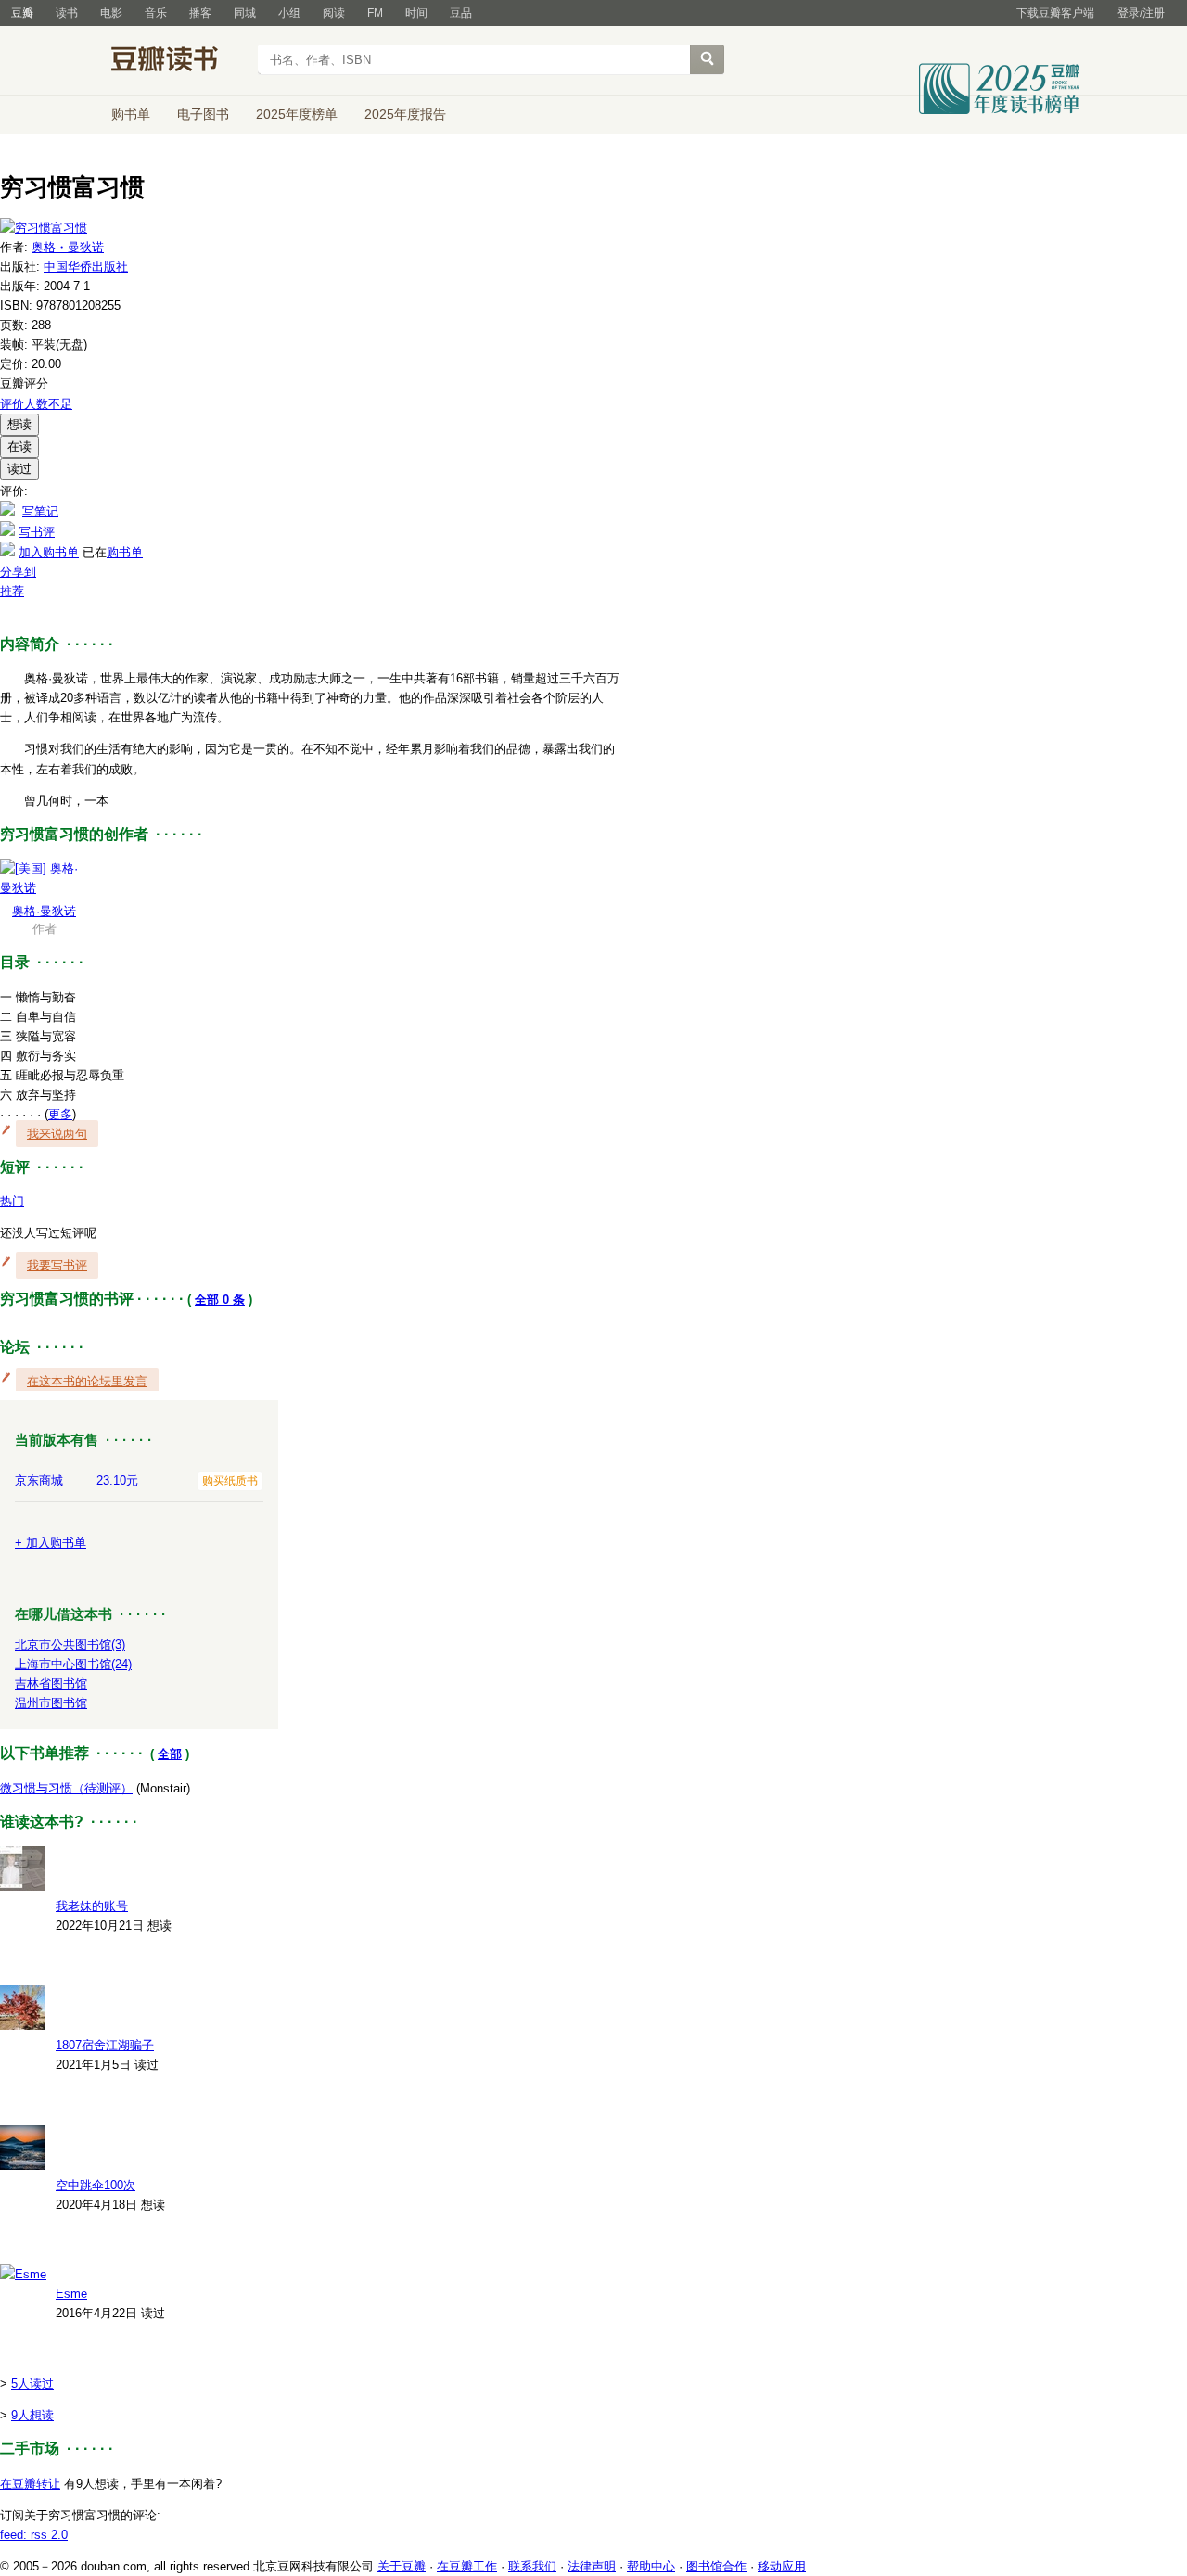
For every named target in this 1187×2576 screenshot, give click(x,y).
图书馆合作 (716, 2566)
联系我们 (532, 2566)
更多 (60, 1114)
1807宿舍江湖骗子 (105, 2045)
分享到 (18, 572)
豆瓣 (22, 13)
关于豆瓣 (402, 2566)
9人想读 (32, 2415)
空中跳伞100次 (96, 2185)
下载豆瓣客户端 (1055, 13)
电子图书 (203, 114)
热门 (12, 1201)
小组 (289, 13)
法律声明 (592, 2566)
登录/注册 (1141, 13)
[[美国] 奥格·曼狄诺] (44, 888)
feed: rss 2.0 (34, 2535)
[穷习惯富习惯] (44, 228)
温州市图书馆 (51, 1703)
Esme (71, 2294)
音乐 (156, 13)
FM (375, 13)
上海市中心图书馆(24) (73, 1664)
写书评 (37, 532)
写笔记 (40, 511)
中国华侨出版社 (86, 267)
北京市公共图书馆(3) (70, 1645)
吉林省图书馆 (51, 1683)
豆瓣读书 (179, 61)
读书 (67, 13)
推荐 (12, 591)
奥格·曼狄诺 (44, 911)
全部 (170, 1754)
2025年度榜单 (297, 114)
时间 (416, 13)
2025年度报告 (405, 114)
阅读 (334, 13)
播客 (200, 13)
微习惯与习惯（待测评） (66, 1788)
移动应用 (782, 2566)
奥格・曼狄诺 (68, 247)
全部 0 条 (220, 1300)
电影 (111, 13)
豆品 (461, 13)
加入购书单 (49, 552)
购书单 (131, 114)
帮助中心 (651, 2566)
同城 (245, 13)
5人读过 (32, 2384)
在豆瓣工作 (467, 2566)
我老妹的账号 (92, 1906)
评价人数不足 (36, 404)
